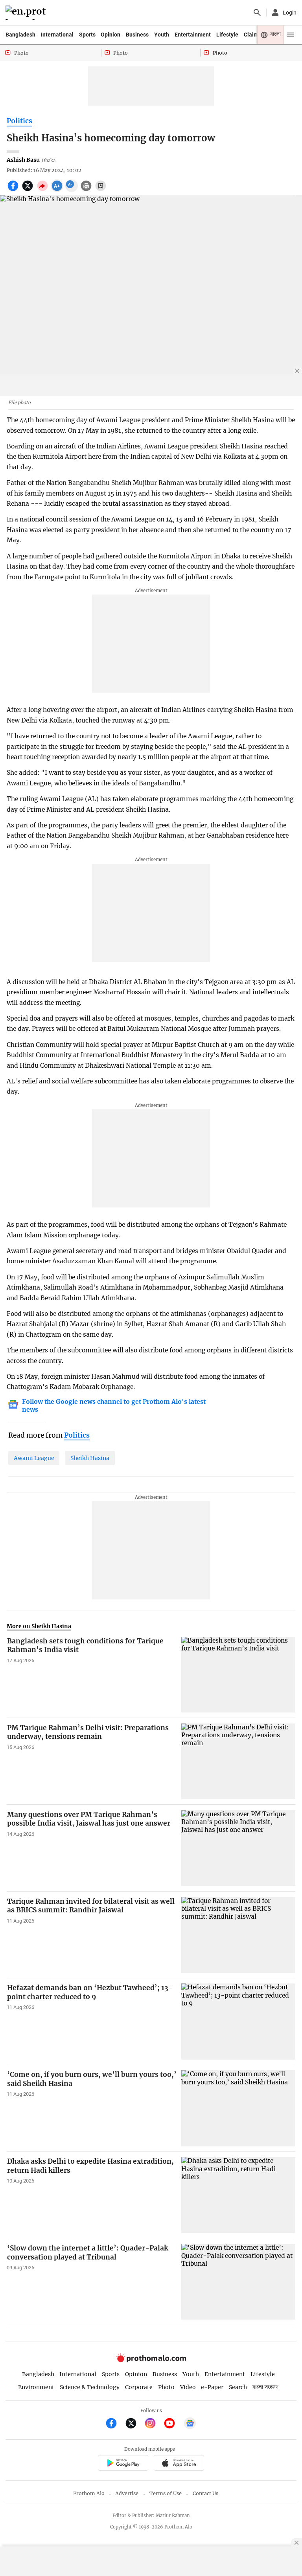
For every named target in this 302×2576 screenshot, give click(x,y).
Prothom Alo (89, 2493)
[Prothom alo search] (257, 13)
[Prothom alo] (27, 13)
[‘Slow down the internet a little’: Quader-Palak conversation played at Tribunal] (238, 2282)
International (57, 35)
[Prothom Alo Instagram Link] (154, 2424)
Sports (87, 35)
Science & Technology (90, 2387)
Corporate (139, 2387)
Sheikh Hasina (90, 1458)
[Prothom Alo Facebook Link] (115, 2424)
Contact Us (205, 2493)
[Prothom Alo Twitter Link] (134, 2424)
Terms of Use (166, 2493)
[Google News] (190, 2424)
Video (188, 2387)
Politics (19, 121)
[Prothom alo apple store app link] (179, 2464)
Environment (36, 2387)
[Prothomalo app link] (123, 2464)
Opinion (110, 35)
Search (238, 2387)
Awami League (34, 1458)
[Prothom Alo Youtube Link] (173, 2424)
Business (137, 35)
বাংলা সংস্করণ (265, 2387)
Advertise (127, 2493)
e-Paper (212, 2387)
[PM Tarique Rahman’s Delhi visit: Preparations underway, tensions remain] (238, 1761)
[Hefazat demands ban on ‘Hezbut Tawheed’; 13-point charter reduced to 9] (238, 2021)
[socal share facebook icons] (14, 190)
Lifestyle (227, 35)
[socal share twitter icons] (29, 190)
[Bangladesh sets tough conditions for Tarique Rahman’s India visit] (238, 1675)
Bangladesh (20, 35)
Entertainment (193, 35)
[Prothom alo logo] (151, 2360)
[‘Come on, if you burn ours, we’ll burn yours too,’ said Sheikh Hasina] (238, 2108)
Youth (162, 35)
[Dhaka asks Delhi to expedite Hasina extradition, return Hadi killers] (238, 2195)
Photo (166, 2387)
